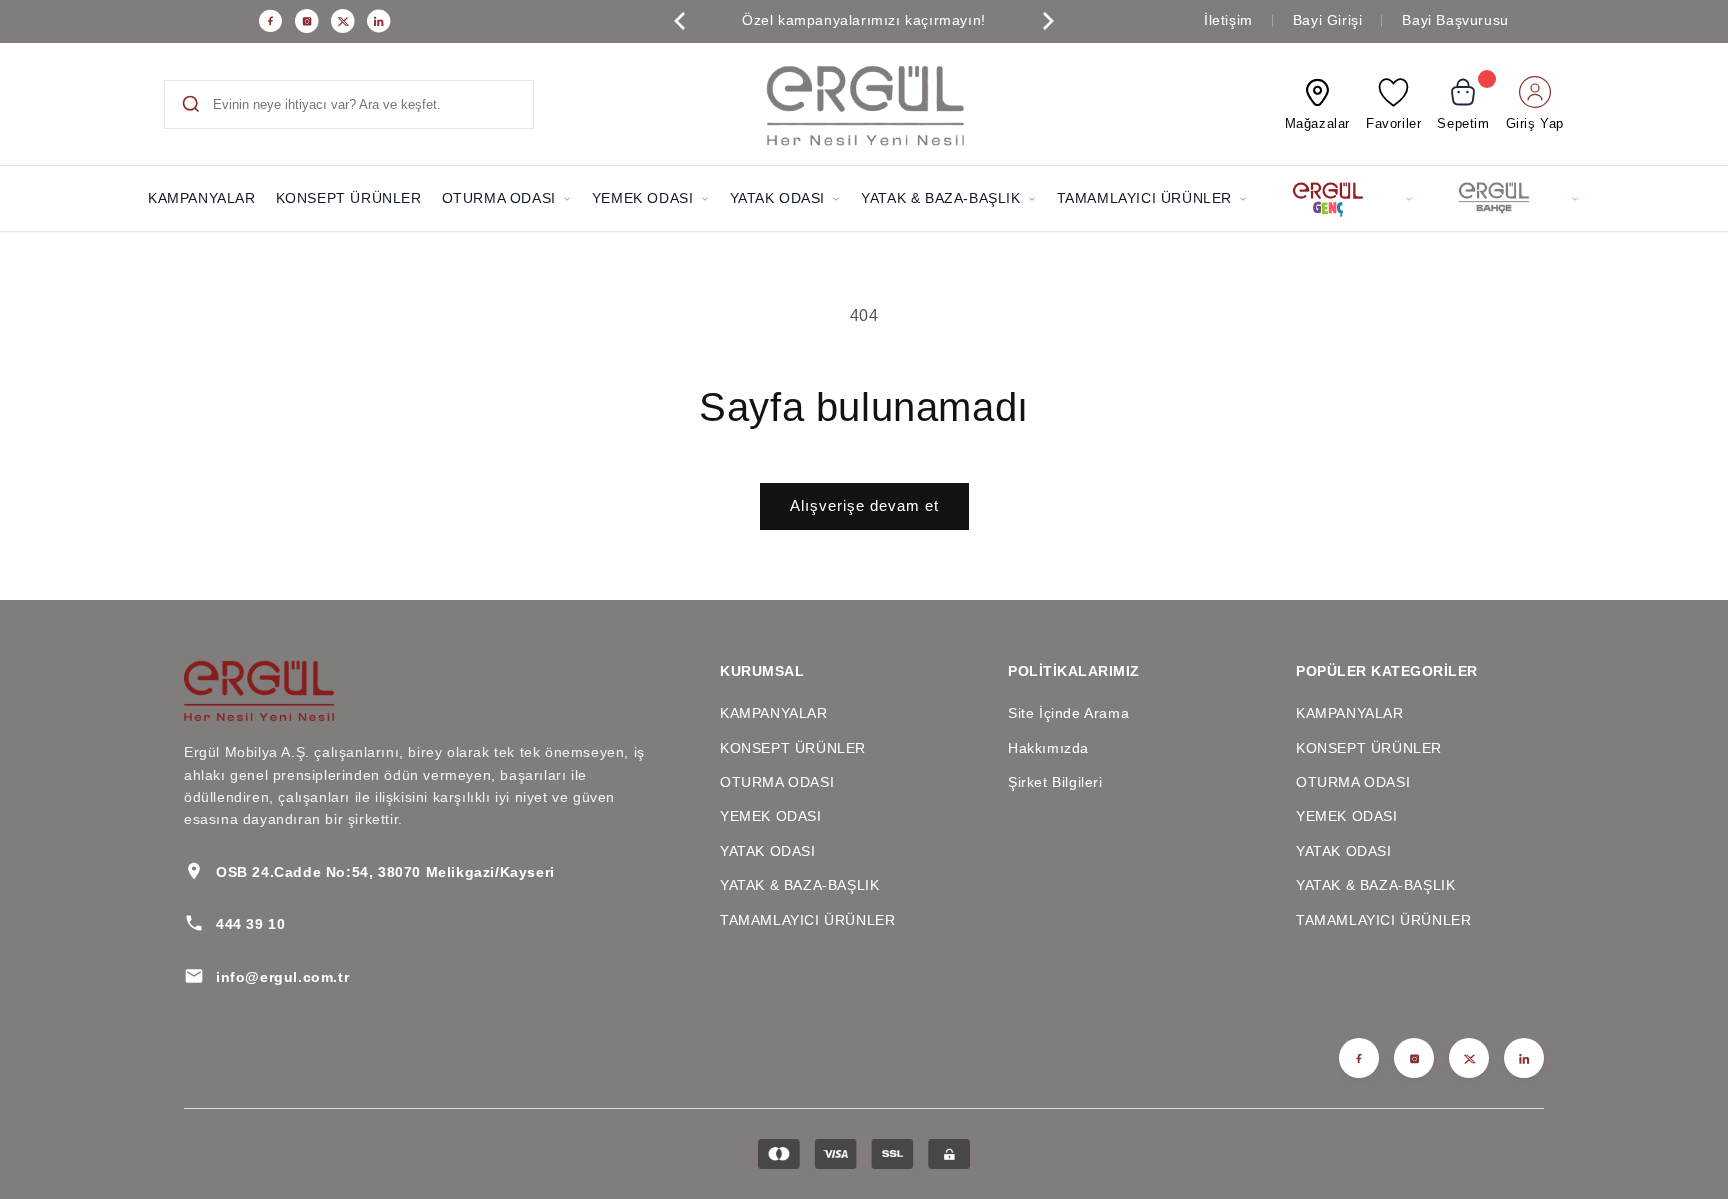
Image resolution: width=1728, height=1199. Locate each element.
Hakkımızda (1048, 748)
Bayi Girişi (1328, 20)
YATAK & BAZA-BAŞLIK (940, 198)
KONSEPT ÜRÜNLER (349, 198)
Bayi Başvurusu (1455, 20)
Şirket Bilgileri (1055, 782)
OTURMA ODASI (499, 198)
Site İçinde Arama (1068, 713)
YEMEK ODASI (643, 198)
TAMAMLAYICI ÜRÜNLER (1144, 198)
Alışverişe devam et (864, 505)
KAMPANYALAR (202, 198)
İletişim (1228, 20)
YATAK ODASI (778, 198)
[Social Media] (271, 21)
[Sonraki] (1048, 21)
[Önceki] (680, 21)
